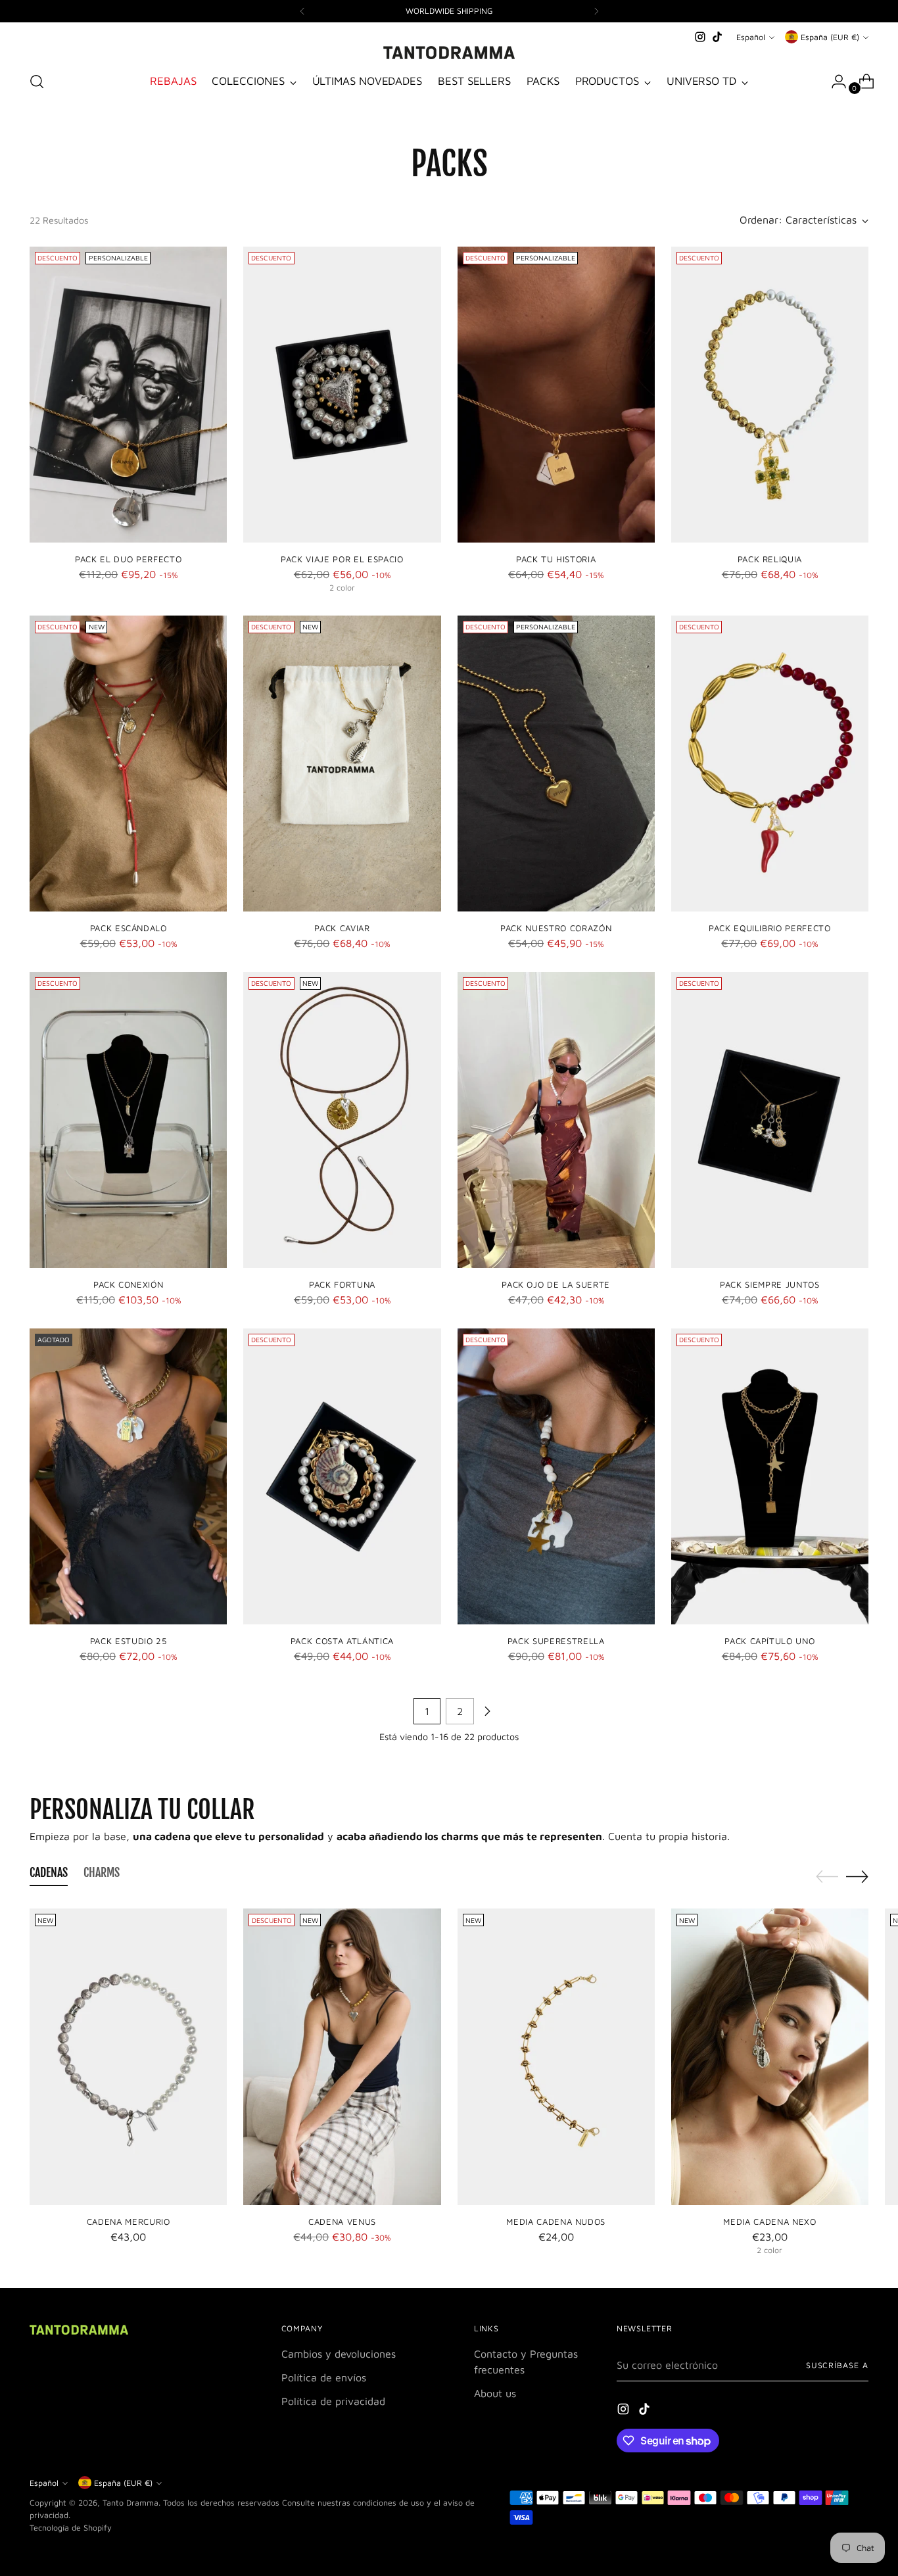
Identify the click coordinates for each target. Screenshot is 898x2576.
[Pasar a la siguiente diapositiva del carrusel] (857, 1876)
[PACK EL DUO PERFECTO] (128, 395)
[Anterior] (302, 11)
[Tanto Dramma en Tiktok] (717, 37)
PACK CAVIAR (342, 928)
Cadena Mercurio (129, 2222)
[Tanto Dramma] (449, 53)
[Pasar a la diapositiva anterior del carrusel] (827, 1877)
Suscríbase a (837, 2365)
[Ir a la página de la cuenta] (834, 82)
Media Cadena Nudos (556, 2222)
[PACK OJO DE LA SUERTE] (556, 1120)
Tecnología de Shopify (71, 2528)
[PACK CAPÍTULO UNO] (770, 1476)
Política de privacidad (333, 2401)
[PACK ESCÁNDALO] (128, 764)
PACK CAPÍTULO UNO (769, 1641)
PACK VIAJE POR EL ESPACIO (342, 559)
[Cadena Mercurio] (128, 2056)
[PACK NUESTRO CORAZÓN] (556, 764)
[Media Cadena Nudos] (556, 2056)
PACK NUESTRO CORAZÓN (556, 928)
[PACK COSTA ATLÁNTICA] (342, 1476)
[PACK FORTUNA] (342, 1120)
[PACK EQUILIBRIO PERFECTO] (770, 764)
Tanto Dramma (130, 2503)
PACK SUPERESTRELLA (556, 1641)
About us (495, 2393)
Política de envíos (324, 2377)
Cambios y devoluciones (339, 2354)
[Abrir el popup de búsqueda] (37, 82)
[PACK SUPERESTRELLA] (556, 1476)
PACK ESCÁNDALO (129, 928)
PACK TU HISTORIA (556, 559)
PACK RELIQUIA (770, 559)
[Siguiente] (596, 11)
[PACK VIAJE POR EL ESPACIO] (342, 395)
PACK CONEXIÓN (129, 1284)
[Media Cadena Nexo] (770, 2056)
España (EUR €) (830, 37)
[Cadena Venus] (342, 2056)
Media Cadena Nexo (769, 2222)
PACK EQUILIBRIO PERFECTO (770, 928)
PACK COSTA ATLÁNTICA (342, 1641)
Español (751, 37)
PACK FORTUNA (342, 1284)
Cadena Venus (342, 2222)
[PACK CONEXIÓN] (128, 1120)
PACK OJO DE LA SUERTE (556, 1284)
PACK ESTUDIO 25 (129, 1641)
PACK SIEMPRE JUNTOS (770, 1284)
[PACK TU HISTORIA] (556, 395)
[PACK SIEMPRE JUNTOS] (770, 1120)
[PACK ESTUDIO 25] (128, 1476)
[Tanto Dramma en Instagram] (700, 37)
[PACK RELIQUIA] (770, 395)
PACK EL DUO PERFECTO (128, 559)
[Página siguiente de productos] (487, 1711)
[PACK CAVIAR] (342, 764)
